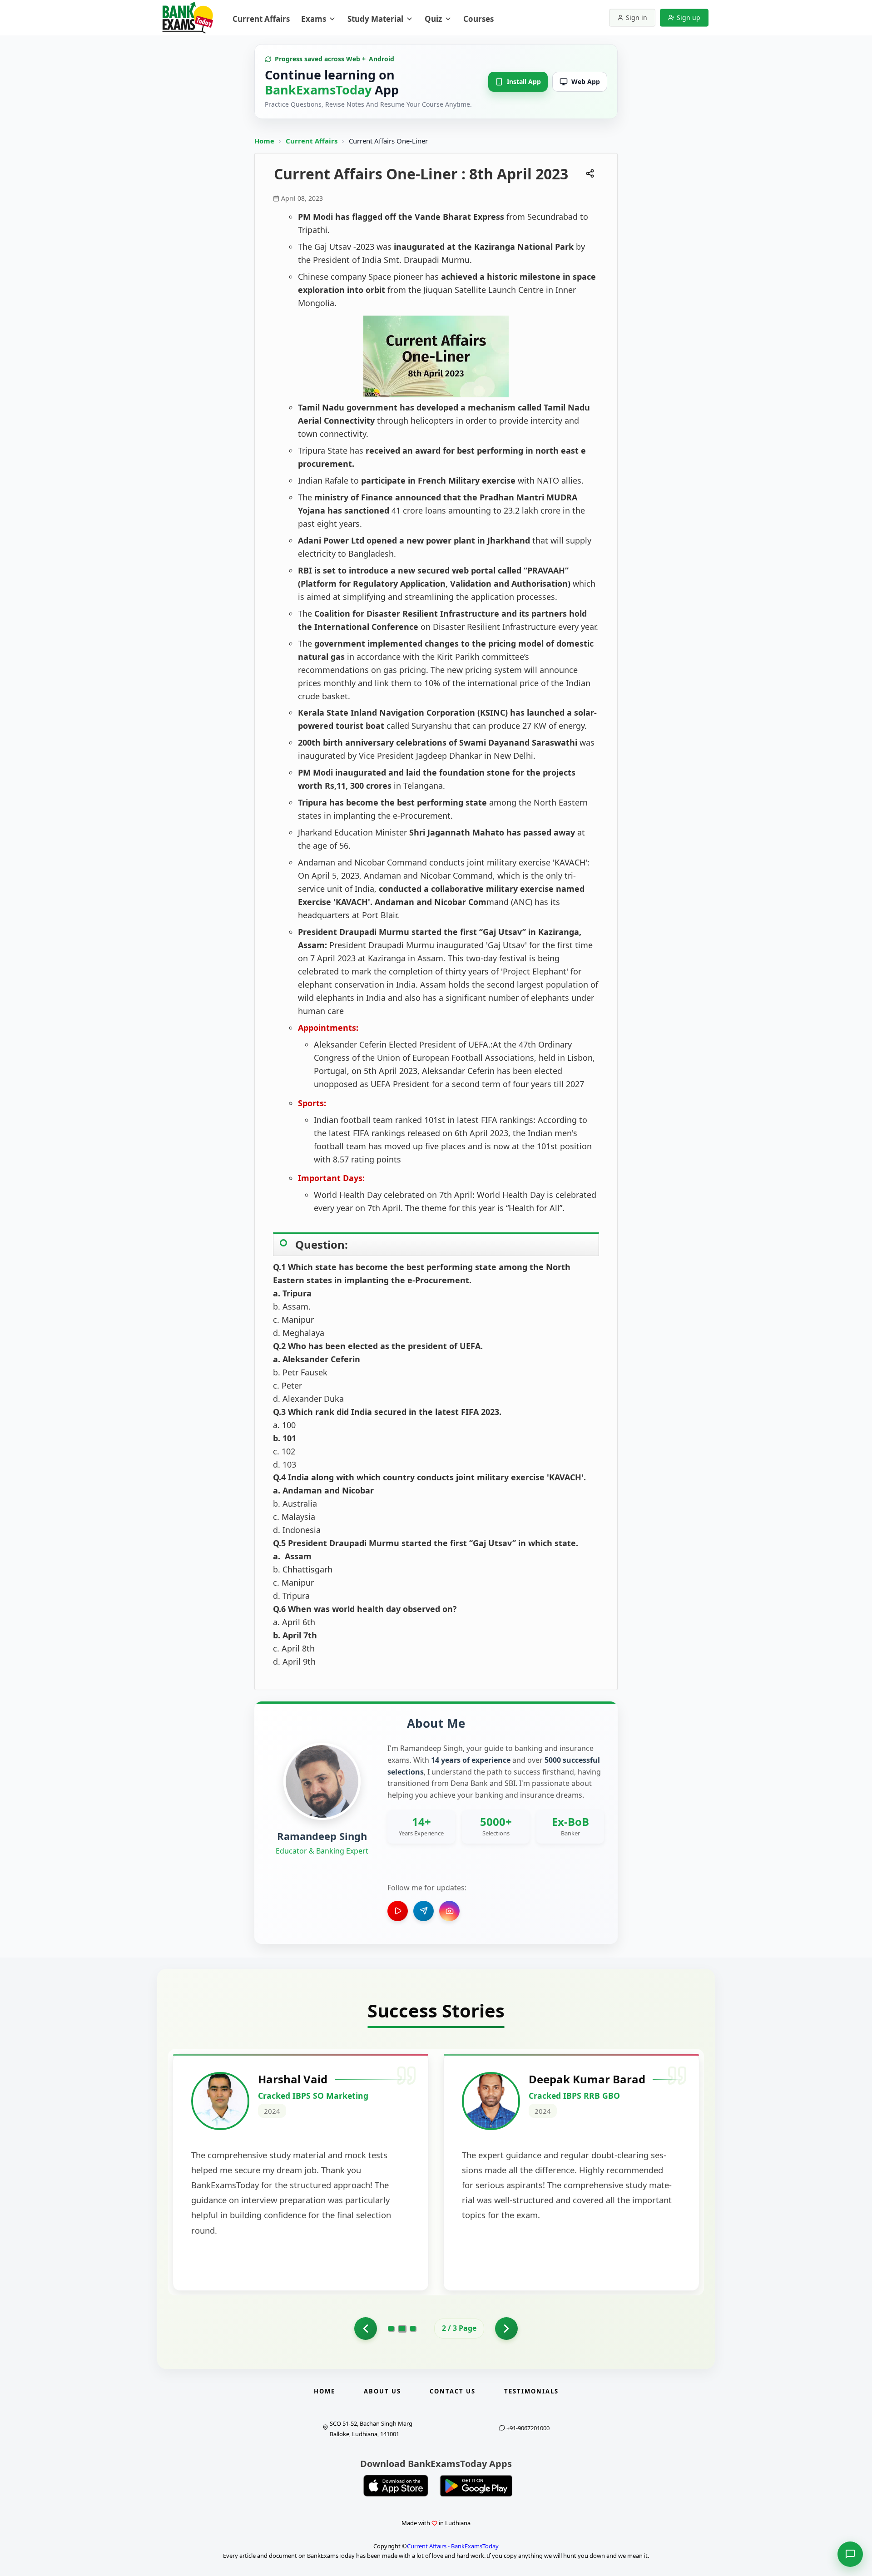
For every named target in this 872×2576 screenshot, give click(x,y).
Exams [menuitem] (314, 19)
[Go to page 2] (366, 2329)
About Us (382, 2391)
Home (264, 141)
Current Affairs (312, 141)
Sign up (689, 17)
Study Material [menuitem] (375, 19)
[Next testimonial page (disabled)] (506, 2329)
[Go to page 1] (391, 2329)
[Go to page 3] (413, 2329)
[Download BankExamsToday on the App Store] (396, 2486)
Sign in (637, 17)
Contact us (453, 2391)
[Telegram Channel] (424, 1911)
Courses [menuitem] (478, 19)
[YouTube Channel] (398, 1911)
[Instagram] (449, 1911)
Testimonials (531, 2391)
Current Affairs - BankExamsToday (453, 2546)
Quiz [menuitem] (433, 19)
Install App (524, 82)
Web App (586, 82)
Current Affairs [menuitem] (261, 19)
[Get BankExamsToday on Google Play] (476, 2486)
